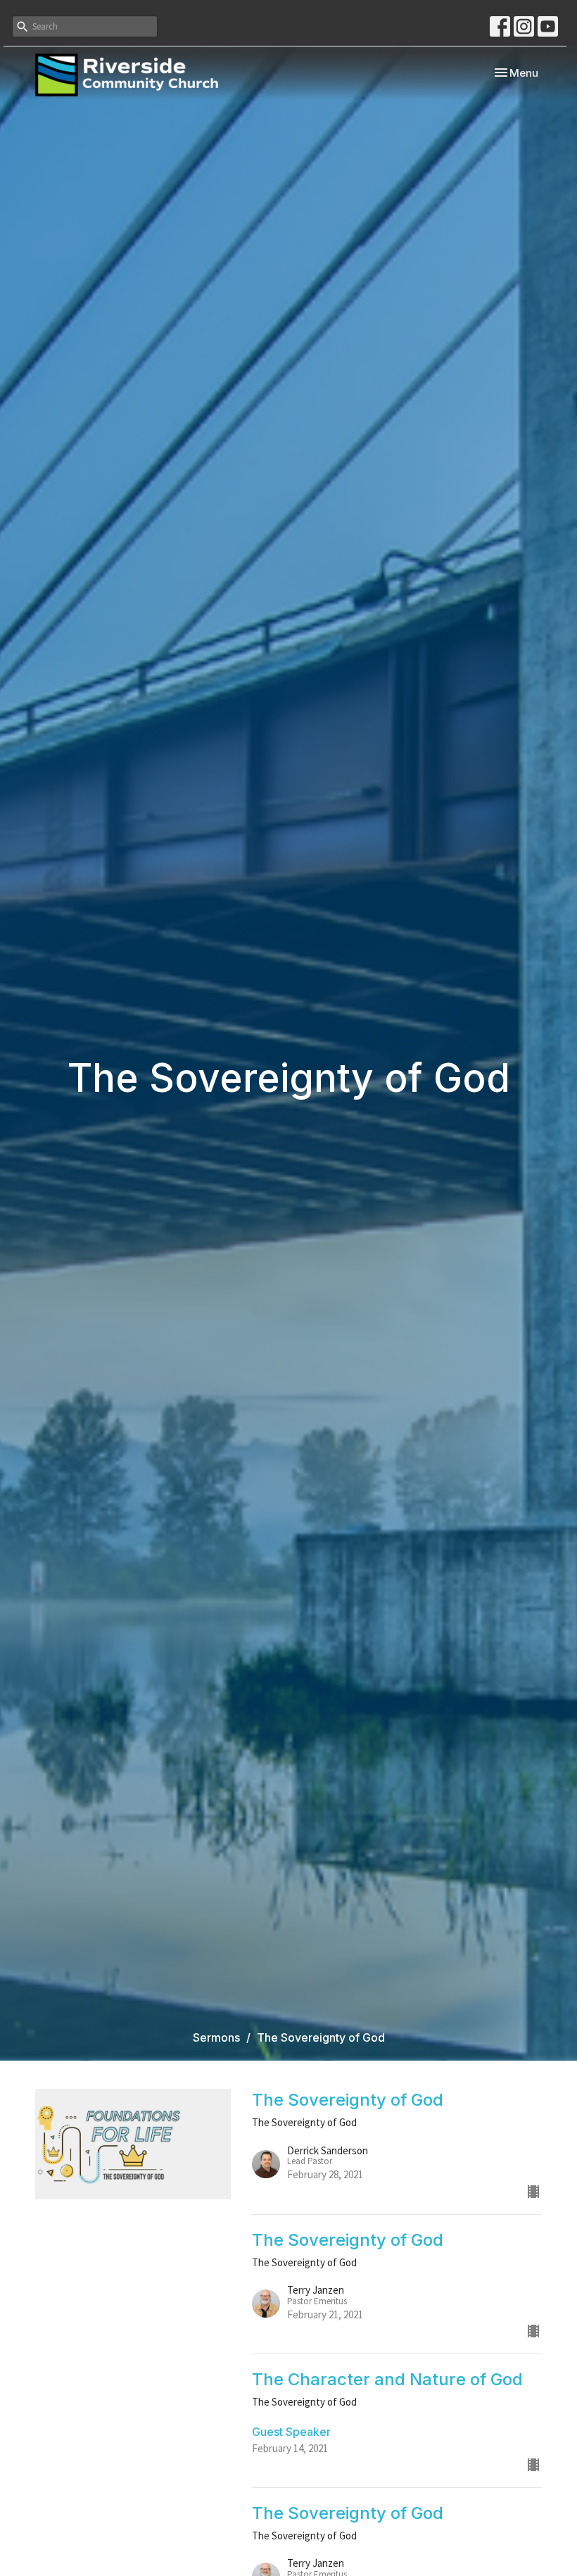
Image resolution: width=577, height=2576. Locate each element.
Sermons (216, 2037)
